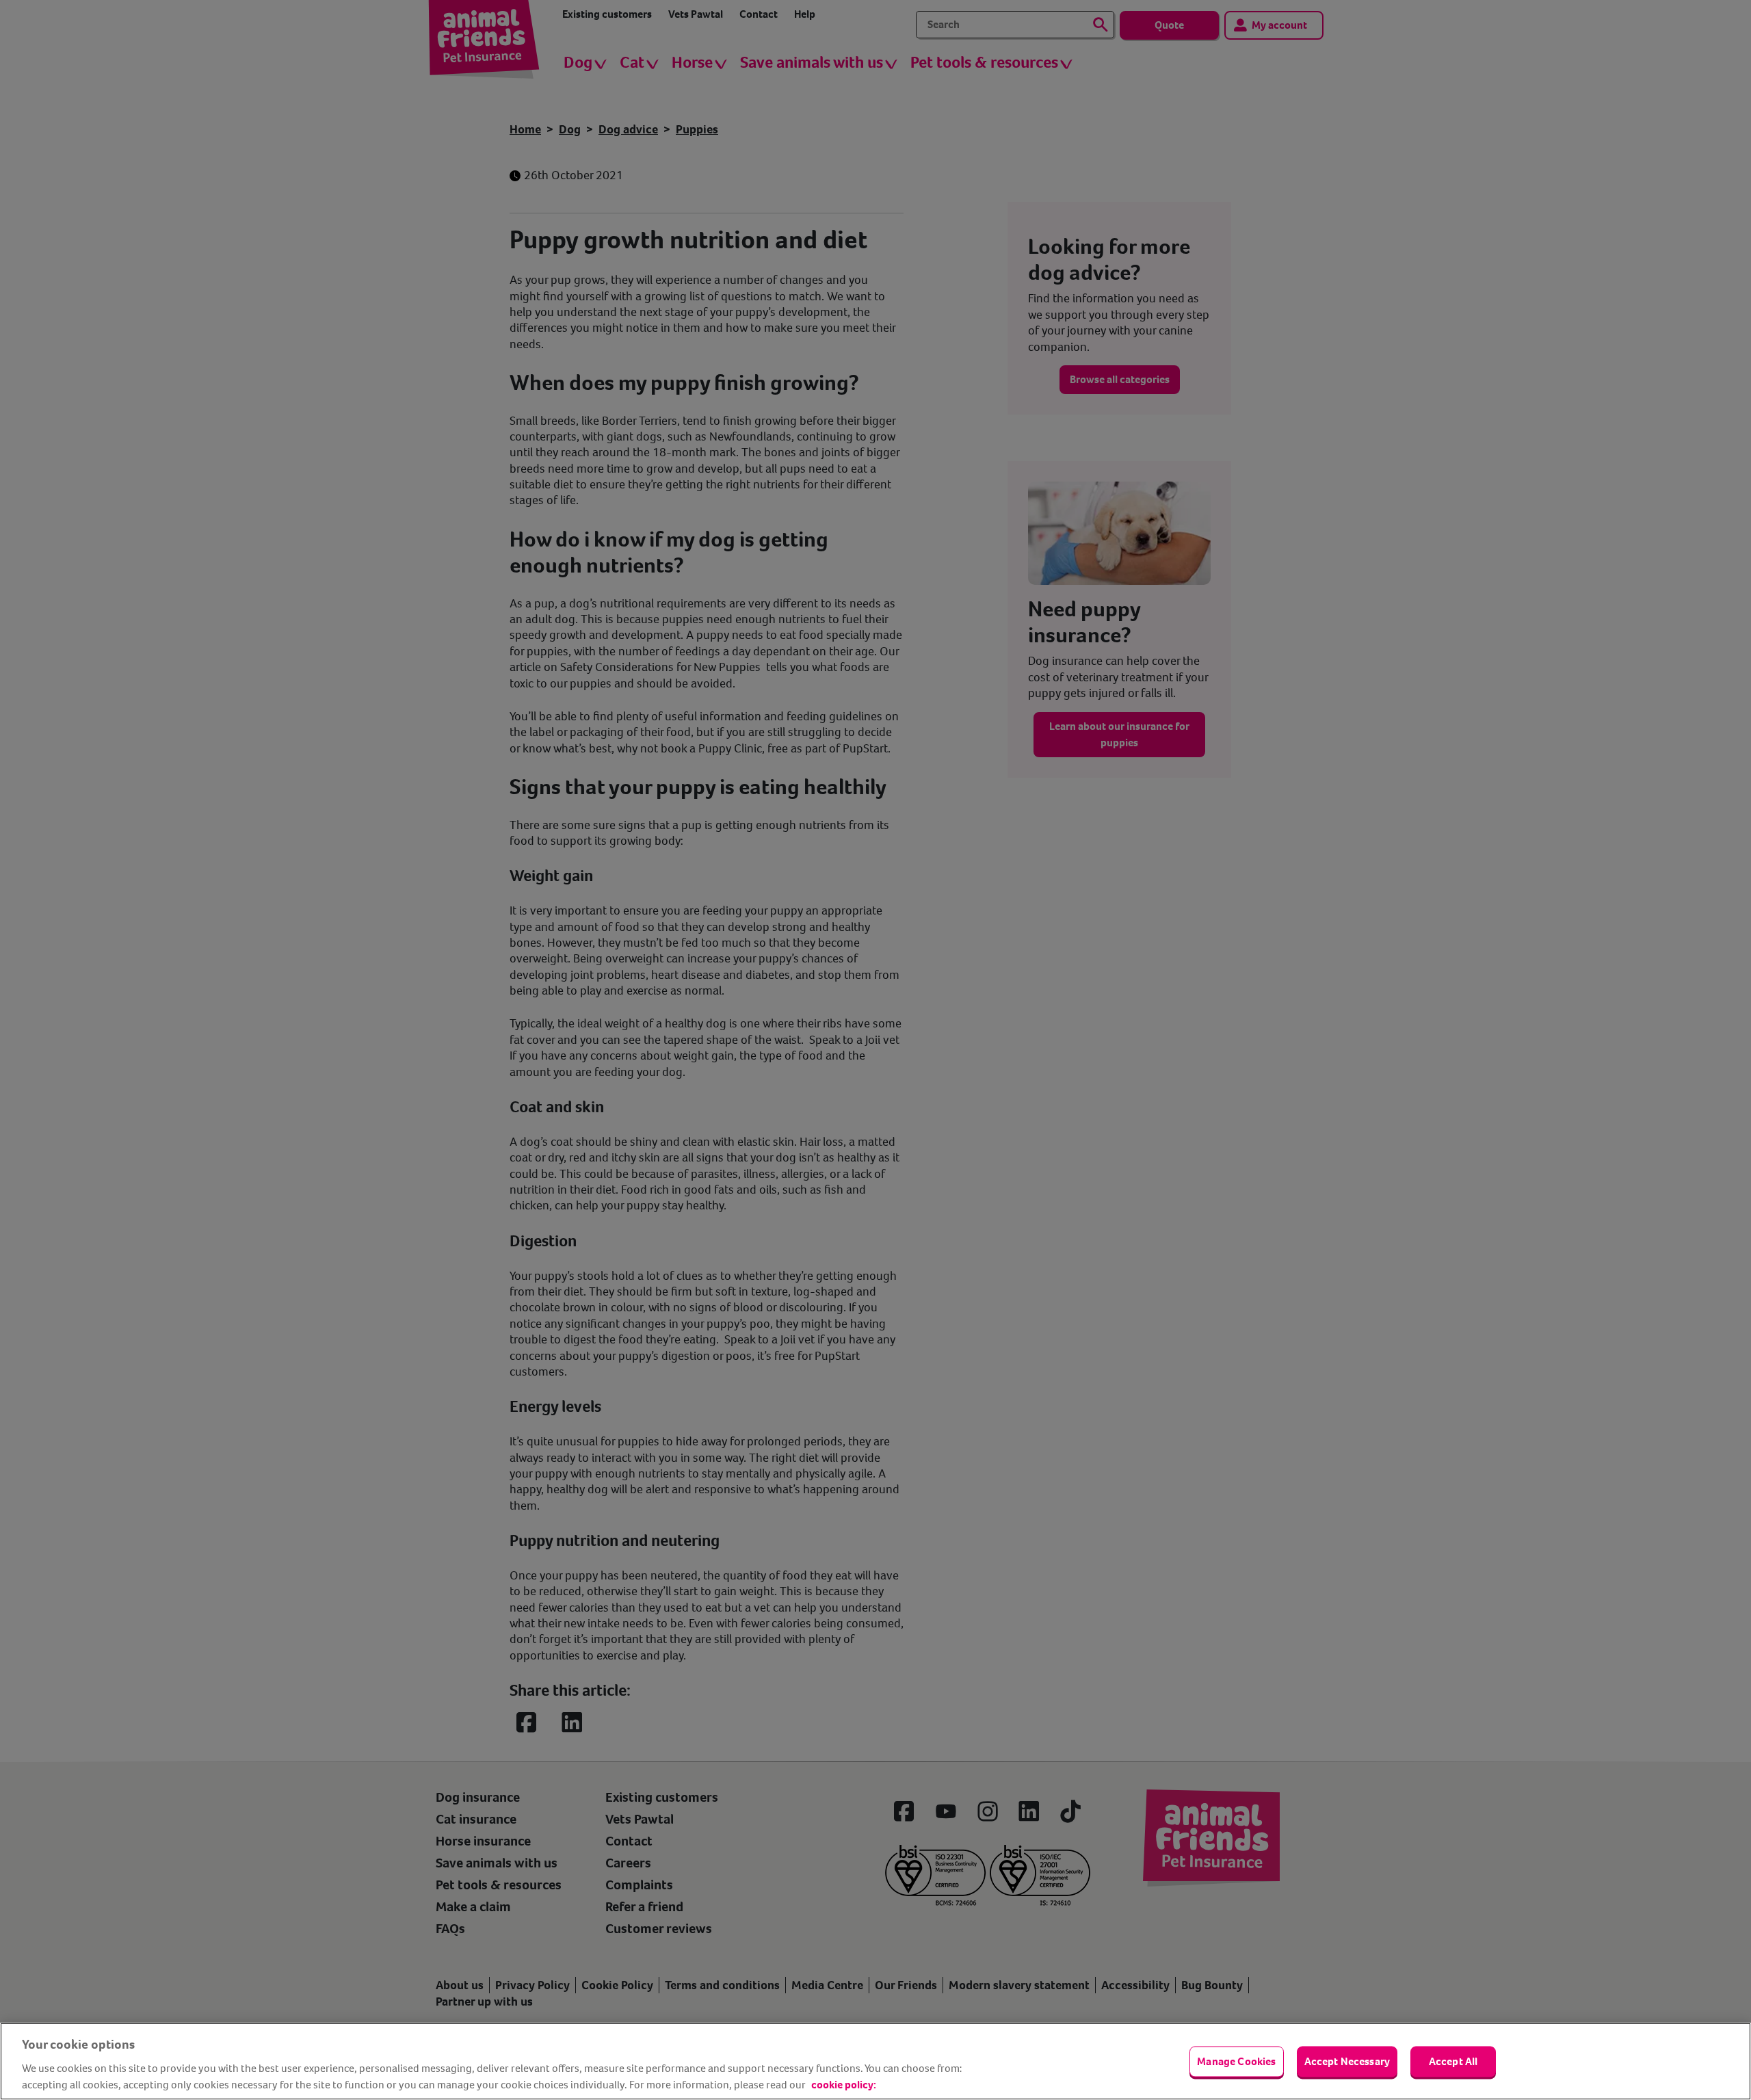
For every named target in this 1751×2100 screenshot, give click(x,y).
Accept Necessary (1347, 2061)
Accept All (1453, 2061)
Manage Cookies (1236, 2061)
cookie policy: (844, 2085)
